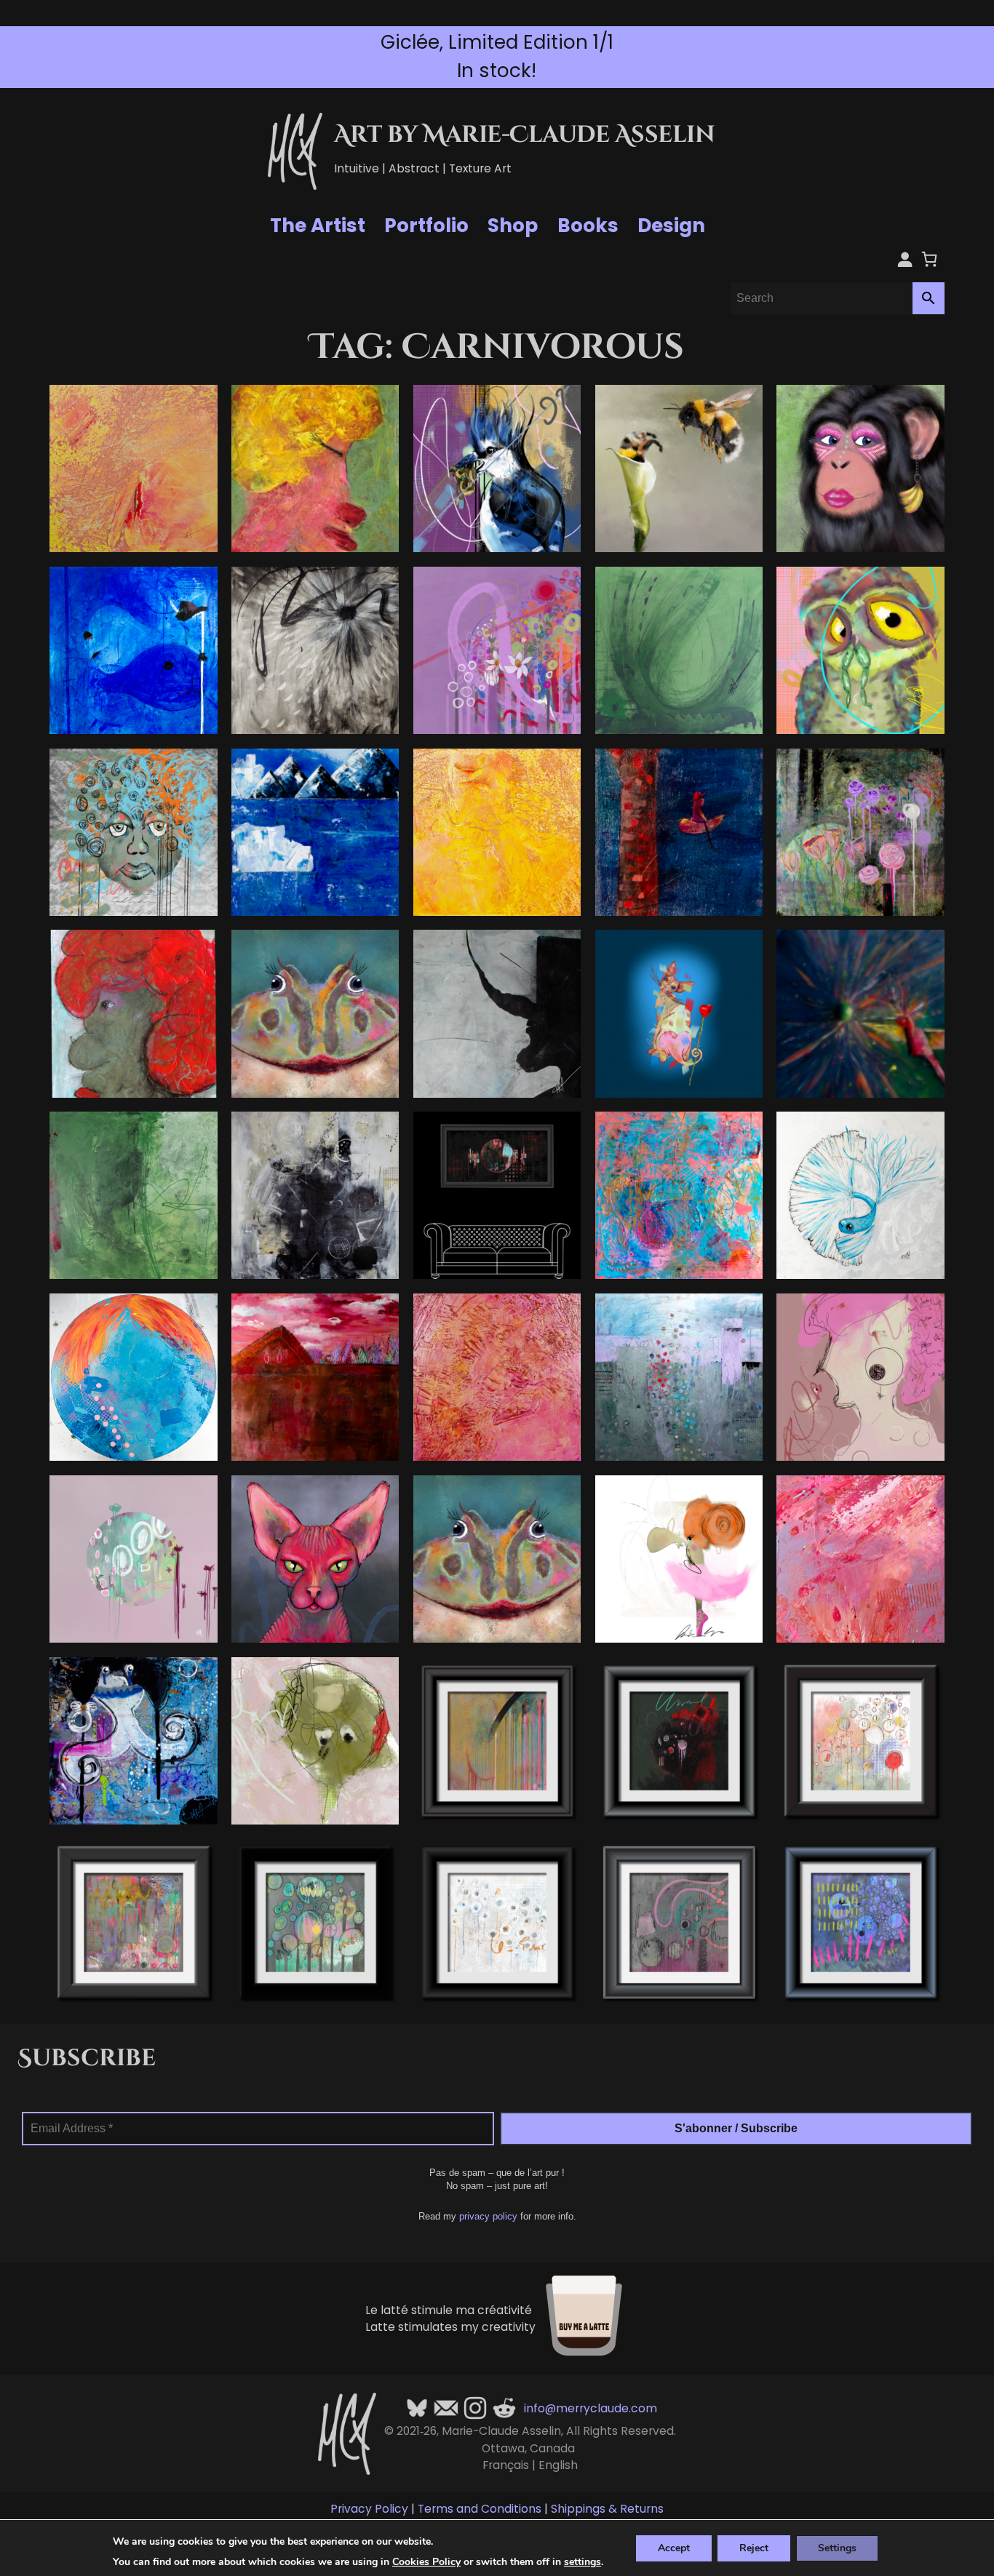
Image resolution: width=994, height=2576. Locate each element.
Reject (754, 2547)
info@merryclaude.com (591, 2408)
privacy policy (488, 2216)
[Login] (905, 259)
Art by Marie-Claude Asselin (525, 135)
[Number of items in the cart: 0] (929, 259)
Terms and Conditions (480, 2509)
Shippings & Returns (607, 2509)
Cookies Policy (426, 2562)
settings (583, 2562)
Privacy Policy (369, 2509)
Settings (837, 2547)
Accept (674, 2547)
